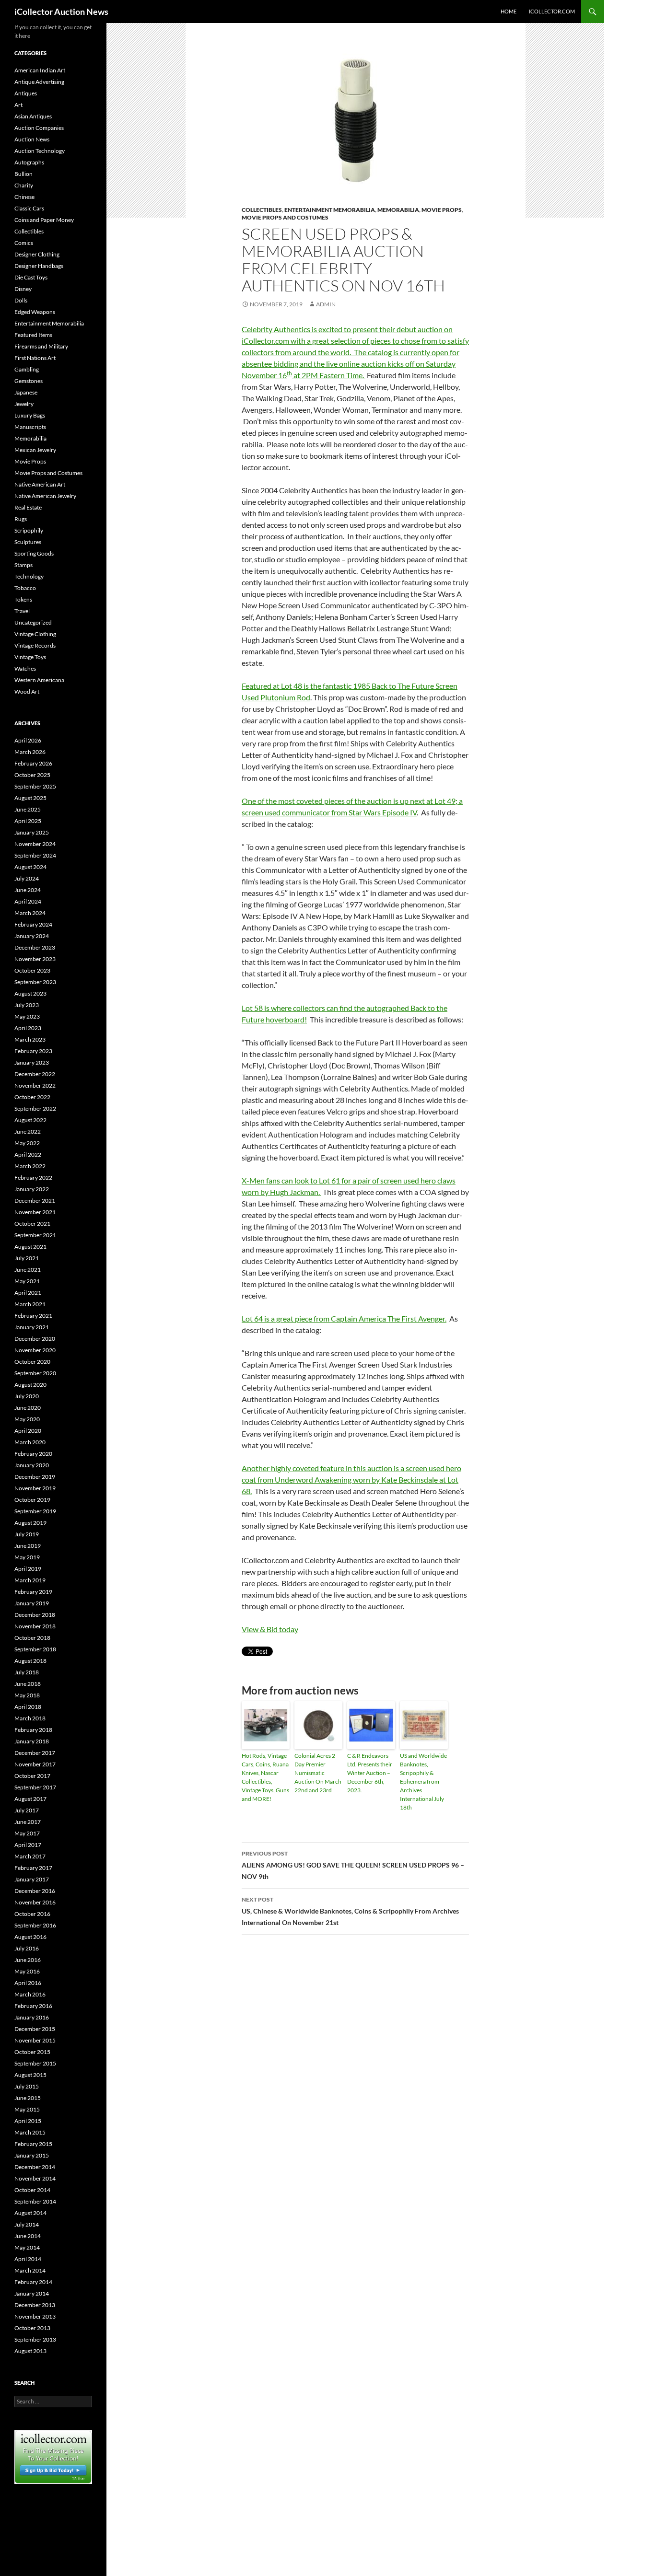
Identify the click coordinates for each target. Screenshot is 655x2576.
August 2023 (30, 993)
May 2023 (27, 1016)
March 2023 (30, 1039)
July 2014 (27, 2224)
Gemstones (29, 381)
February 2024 (33, 924)
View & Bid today (270, 1629)
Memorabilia (398, 210)
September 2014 (35, 2201)
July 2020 (27, 1396)
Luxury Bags (30, 415)
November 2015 (35, 2040)
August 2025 (30, 798)
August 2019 (30, 1523)
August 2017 (30, 1799)
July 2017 (27, 1810)
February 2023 (33, 1051)
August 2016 (30, 1937)
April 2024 (28, 901)
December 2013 (35, 2305)
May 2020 (27, 1419)
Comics (24, 243)
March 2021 (30, 1304)
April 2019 (28, 1569)
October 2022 (32, 1097)
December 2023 (35, 947)
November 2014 (35, 2178)
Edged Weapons (35, 312)
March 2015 (30, 2132)
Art (18, 105)
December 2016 (35, 1891)
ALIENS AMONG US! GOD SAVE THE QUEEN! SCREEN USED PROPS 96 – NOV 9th (353, 1865)
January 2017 (32, 1879)
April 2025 (28, 821)
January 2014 (32, 2293)
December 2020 (35, 1339)
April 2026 (28, 740)
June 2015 (28, 2098)
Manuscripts (30, 427)
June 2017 (28, 1822)
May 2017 (27, 1833)
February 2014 (33, 2282)
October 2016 (32, 1914)
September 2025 (35, 786)
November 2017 (35, 1764)
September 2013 (35, 2339)
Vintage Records (35, 645)
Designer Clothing (37, 254)
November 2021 (35, 1212)
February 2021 (33, 1316)
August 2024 (30, 867)
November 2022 (35, 1085)
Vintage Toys (30, 657)
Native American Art (40, 484)
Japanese (26, 392)
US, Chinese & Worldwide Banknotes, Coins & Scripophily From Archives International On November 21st (350, 1911)
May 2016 (27, 1971)
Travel (22, 611)
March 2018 (30, 1718)
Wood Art (27, 691)
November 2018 (35, 1626)
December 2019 (35, 1477)
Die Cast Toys (31, 277)
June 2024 (28, 890)
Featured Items (33, 335)
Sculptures (28, 542)
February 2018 (33, 1730)
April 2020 (28, 1431)
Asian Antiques (33, 116)
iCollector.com (552, 11)
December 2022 (35, 1074)
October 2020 (32, 1362)
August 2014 (30, 2213)
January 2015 (32, 2155)
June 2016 (28, 1960)
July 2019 (27, 1534)
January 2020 (32, 1465)
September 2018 (35, 1649)
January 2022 (32, 1189)
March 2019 (30, 1580)
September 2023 (35, 982)
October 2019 (32, 1500)
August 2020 (30, 1385)
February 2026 (33, 763)
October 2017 (32, 1776)
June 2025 (28, 809)
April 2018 (28, 1707)
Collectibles (262, 210)
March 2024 (30, 913)
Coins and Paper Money (44, 220)
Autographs (29, 162)
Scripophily (29, 530)
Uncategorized (33, 622)
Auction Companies (39, 128)
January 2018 (32, 1741)
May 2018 (27, 1695)
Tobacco (25, 588)
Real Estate (28, 507)
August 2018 (30, 1661)
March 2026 (30, 752)
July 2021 (27, 1258)
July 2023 (27, 1005)
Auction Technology (40, 151)
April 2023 (28, 1028)
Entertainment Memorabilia (330, 210)
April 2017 (28, 1845)
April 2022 (28, 1155)
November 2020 (35, 1350)
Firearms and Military (41, 346)
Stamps (23, 565)
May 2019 (27, 1557)
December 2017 (35, 1753)
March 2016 (30, 1994)
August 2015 (30, 2075)
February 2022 (33, 1178)
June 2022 (28, 1131)
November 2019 (35, 1488)
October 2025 (32, 775)
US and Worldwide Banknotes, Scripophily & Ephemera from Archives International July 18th (423, 1781)
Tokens (23, 599)
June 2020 (28, 1408)
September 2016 (35, 1925)
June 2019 (28, 1546)
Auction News (32, 139)
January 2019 (32, 1603)
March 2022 (30, 1166)
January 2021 (32, 1327)
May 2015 (27, 2109)
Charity (24, 185)
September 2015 (35, 2063)
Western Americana (39, 680)
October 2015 (32, 2052)
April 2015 (28, 2121)
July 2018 (27, 1672)
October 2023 (32, 970)
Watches (25, 668)
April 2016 (28, 1983)
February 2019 (33, 1592)
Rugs (21, 519)
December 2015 (35, 2029)
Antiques (26, 93)
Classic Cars (29, 208)
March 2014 (30, 2270)
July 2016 (27, 1948)
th (289, 373)
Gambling (27, 369)
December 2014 (35, 2167)
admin (326, 304)
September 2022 (35, 1108)
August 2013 (30, 2351)
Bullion (23, 174)
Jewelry (24, 404)
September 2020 (35, 1373)
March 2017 (30, 1856)
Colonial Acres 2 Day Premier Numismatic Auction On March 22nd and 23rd (318, 1773)
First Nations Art (35, 358)
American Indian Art (40, 70)
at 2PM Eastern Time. (329, 375)
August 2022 (30, 1120)
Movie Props (442, 210)
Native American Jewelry (45, 496)
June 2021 (28, 1270)
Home (509, 11)
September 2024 (35, 855)
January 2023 (32, 1062)
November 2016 (35, 1902)
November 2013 (35, 2316)
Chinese (24, 197)
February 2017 (33, 1868)
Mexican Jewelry (35, 450)
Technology (29, 576)
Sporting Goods (34, 553)
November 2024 (35, 844)
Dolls (21, 300)
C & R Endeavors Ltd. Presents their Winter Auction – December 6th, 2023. (370, 1773)
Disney (23, 289)
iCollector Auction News (61, 12)
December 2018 (35, 1615)
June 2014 (28, 2236)
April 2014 (28, 2259)
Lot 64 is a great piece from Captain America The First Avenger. (344, 1318)
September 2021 (35, 1235)
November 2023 (35, 959)
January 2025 (32, 832)
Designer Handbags (39, 266)
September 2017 (35, 1787)
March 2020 (30, 1442)
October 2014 (32, 2190)
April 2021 (28, 1293)
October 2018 (32, 1638)
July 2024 (27, 878)
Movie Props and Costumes (285, 217)
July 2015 (27, 2086)
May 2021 (27, 1281)
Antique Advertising (39, 82)
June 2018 (28, 1684)
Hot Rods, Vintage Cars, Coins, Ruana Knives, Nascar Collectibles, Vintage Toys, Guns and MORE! (265, 1777)
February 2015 (33, 2144)
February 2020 (33, 1454)
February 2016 (33, 2006)
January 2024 (32, 936)
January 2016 (32, 2017)
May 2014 (27, 2247)
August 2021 (30, 1247)
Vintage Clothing (35, 634)
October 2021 (32, 1224)
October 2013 (32, 2328)
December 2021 (35, 1201)
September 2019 (35, 1511)
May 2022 (27, 1143)
